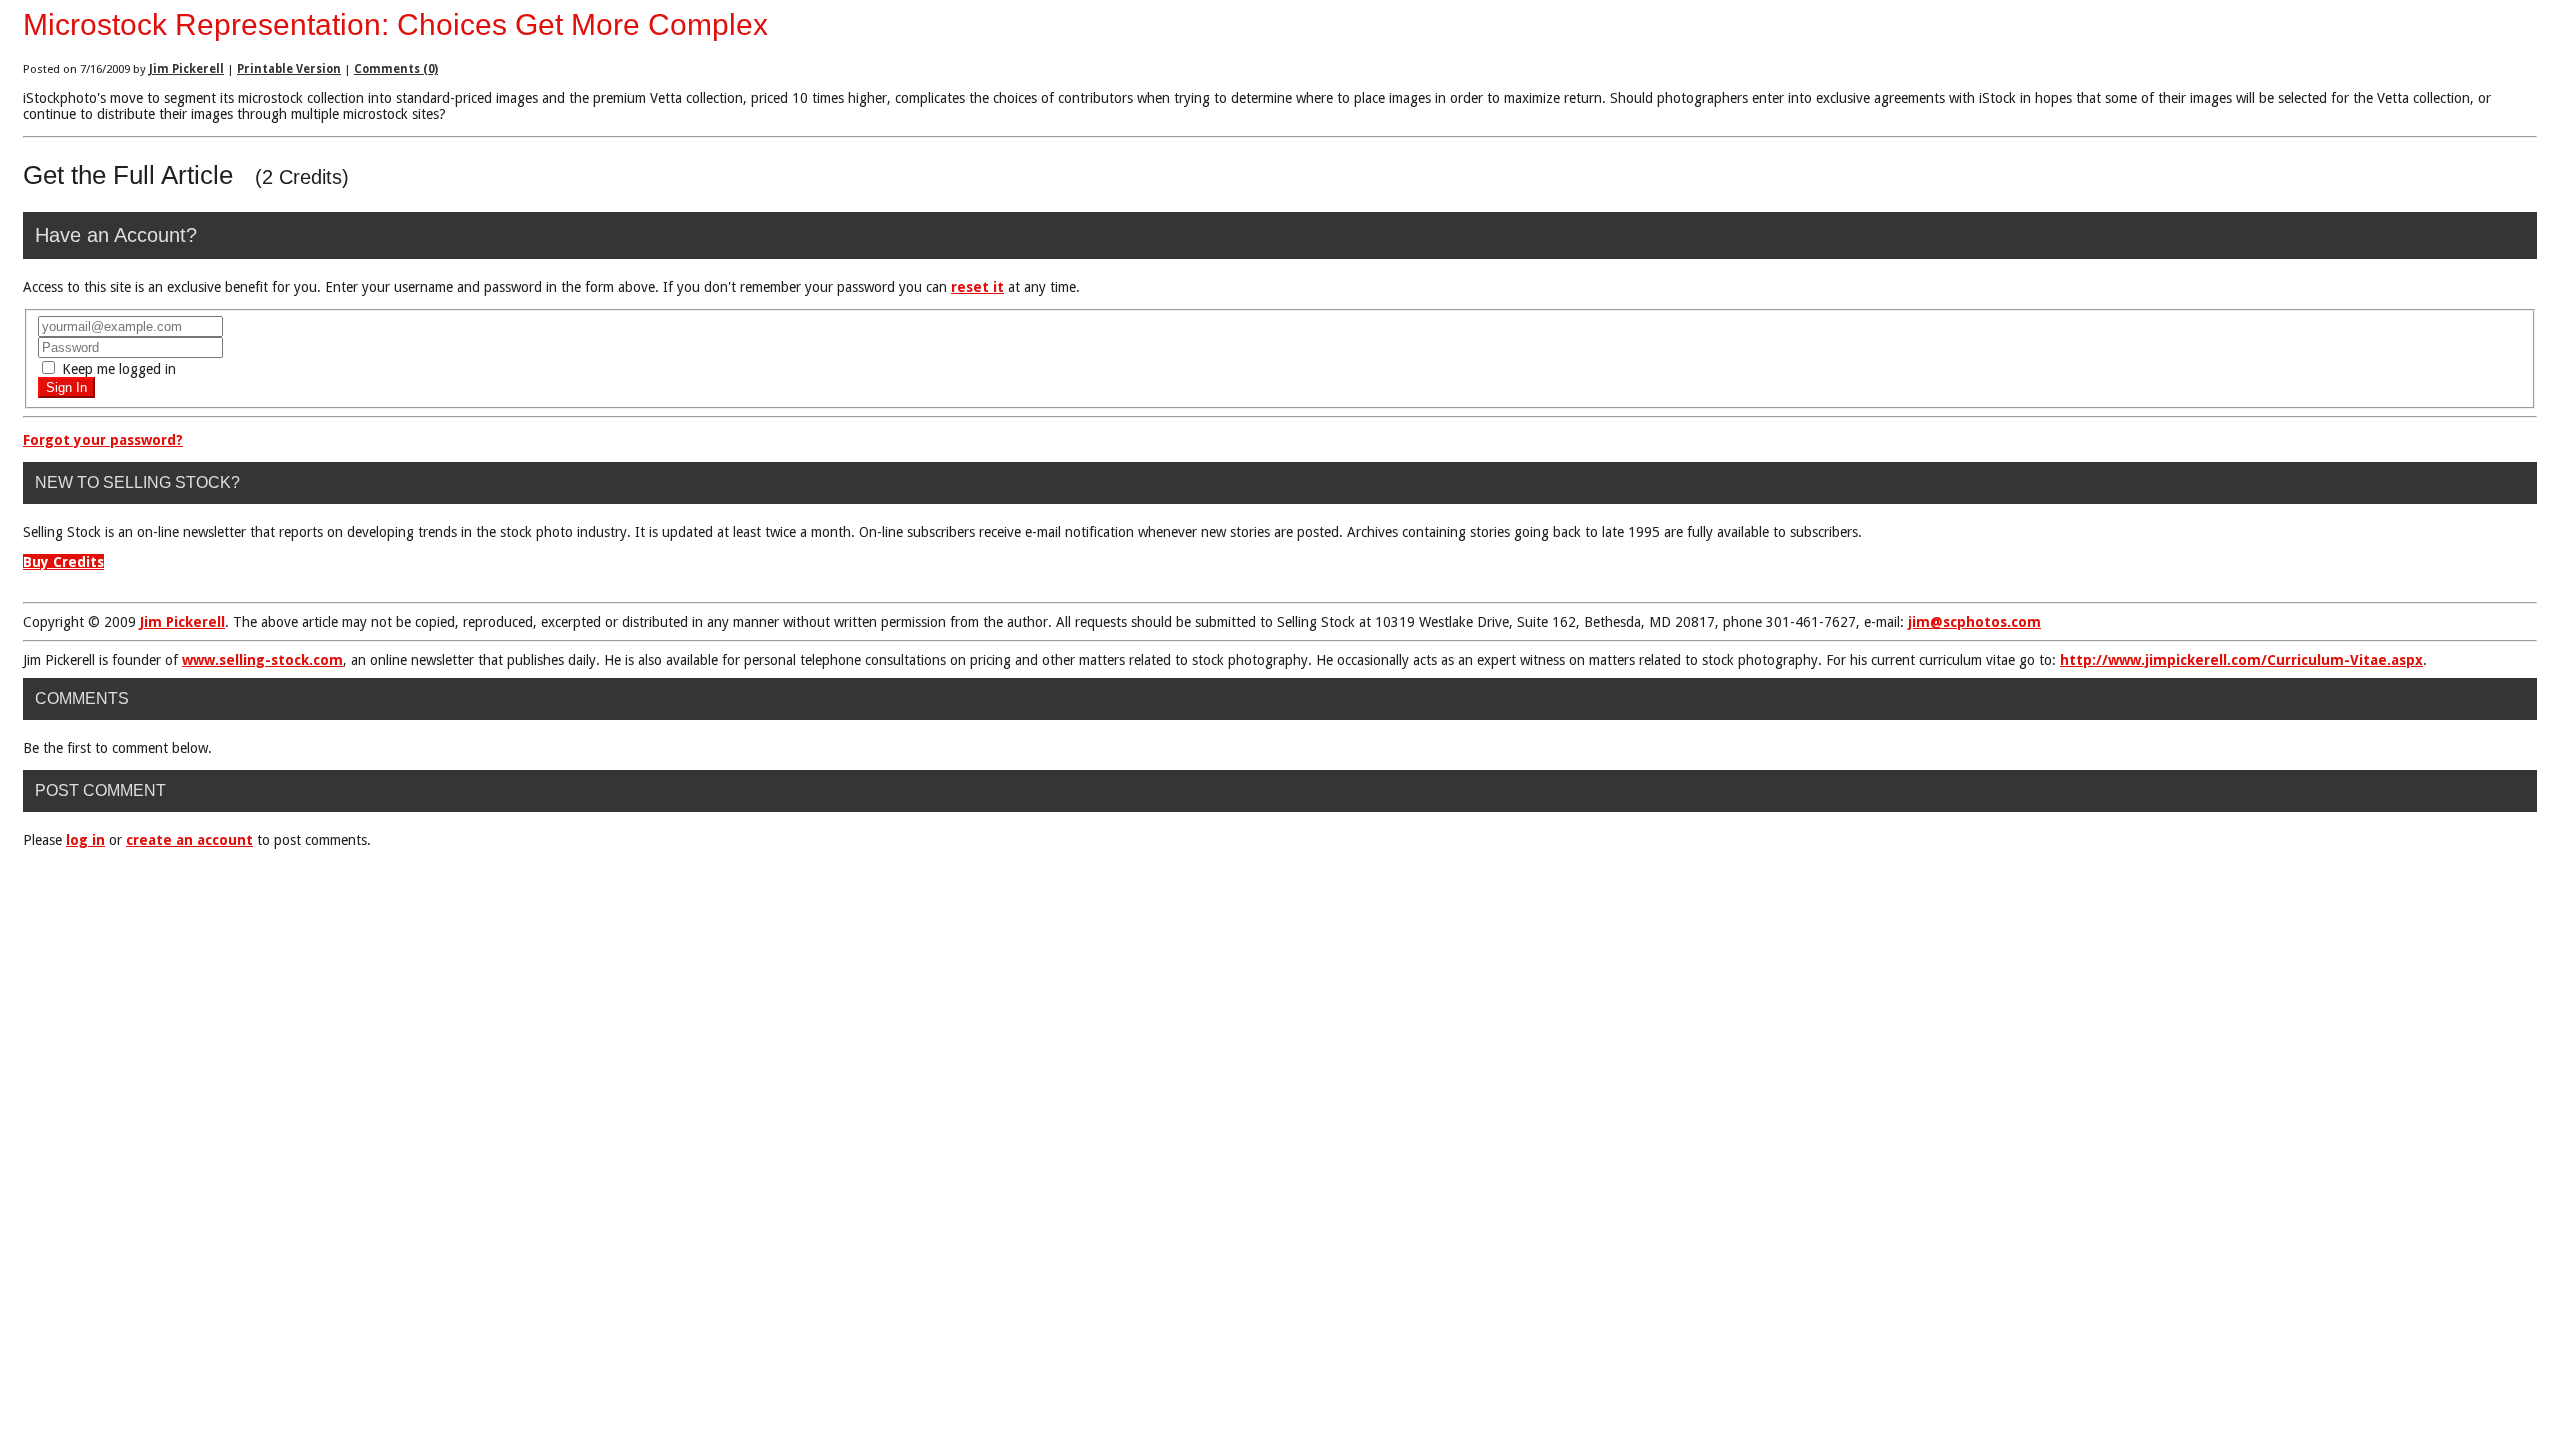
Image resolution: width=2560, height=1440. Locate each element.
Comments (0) (396, 69)
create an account (189, 840)
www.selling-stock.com (262, 660)
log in (85, 840)
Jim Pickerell (186, 69)
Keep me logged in (117, 369)
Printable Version (289, 69)
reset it (977, 287)
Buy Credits (63, 562)
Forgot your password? (103, 440)
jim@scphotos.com (1974, 622)
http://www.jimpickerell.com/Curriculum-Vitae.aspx (2241, 660)
